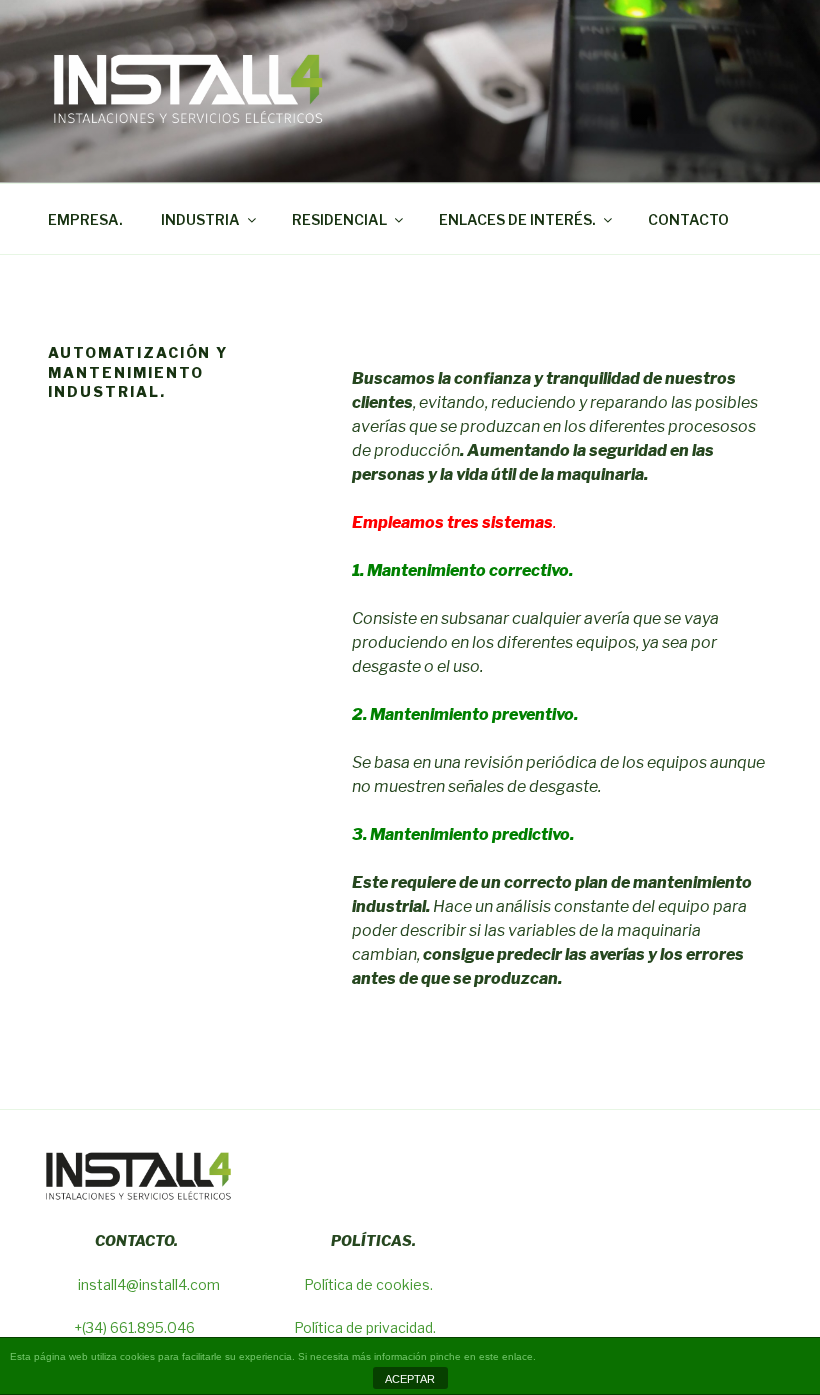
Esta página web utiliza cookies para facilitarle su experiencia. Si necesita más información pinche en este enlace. (273, 1356)
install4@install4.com (149, 1284)
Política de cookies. (368, 1284)
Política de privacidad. (365, 1327)
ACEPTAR (410, 1379)
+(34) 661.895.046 (136, 1327)
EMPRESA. (85, 219)
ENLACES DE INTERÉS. (517, 219)
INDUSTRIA (200, 219)
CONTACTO (688, 219)
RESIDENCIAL (339, 219)
